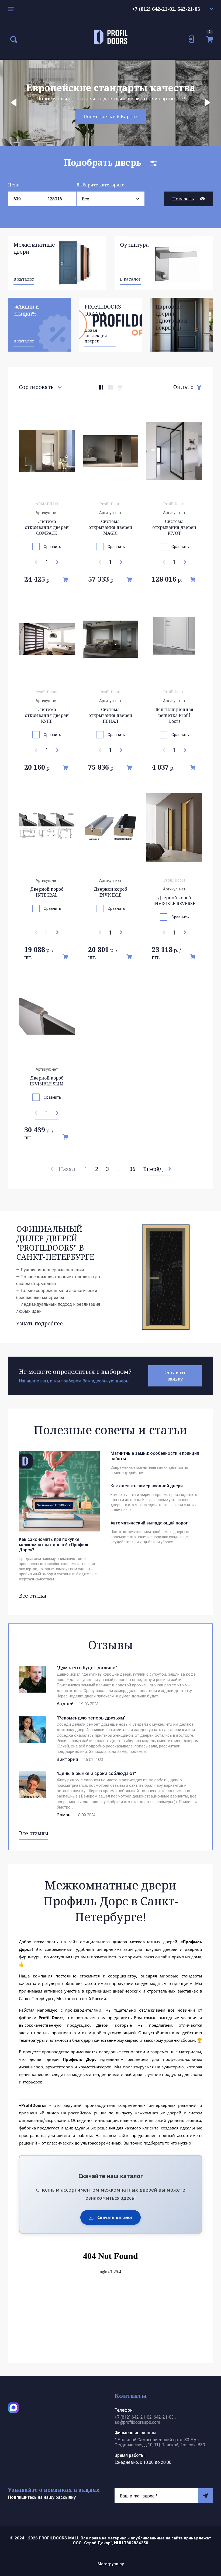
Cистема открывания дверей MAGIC (110, 527)
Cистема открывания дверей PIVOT (174, 527)
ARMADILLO (47, 504)
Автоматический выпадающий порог (149, 1523)
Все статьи (33, 1596)
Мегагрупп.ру (111, 2564)
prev (14, 103)
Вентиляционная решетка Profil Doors (174, 715)
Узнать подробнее (39, 1324)
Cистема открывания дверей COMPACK (47, 527)
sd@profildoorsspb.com (137, 2422)
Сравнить (52, 547)
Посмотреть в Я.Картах (111, 116)
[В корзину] (65, 579)
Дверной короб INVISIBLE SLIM (47, 1081)
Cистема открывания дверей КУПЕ (47, 715)
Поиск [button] (13, 40)
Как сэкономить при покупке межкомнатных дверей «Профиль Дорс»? (54, 1544)
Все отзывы (34, 1833)
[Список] (110, 387)
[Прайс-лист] (120, 387)
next (207, 103)
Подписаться (206, 2496)
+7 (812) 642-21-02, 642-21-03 (166, 9)
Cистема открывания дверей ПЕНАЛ (110, 715)
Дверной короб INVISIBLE (110, 892)
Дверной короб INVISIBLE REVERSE (174, 901)
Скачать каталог (114, 2217)
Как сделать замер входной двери (147, 1486)
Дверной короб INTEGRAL (47, 892)
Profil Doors (110, 504)
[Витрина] (101, 387)
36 (132, 1169)
